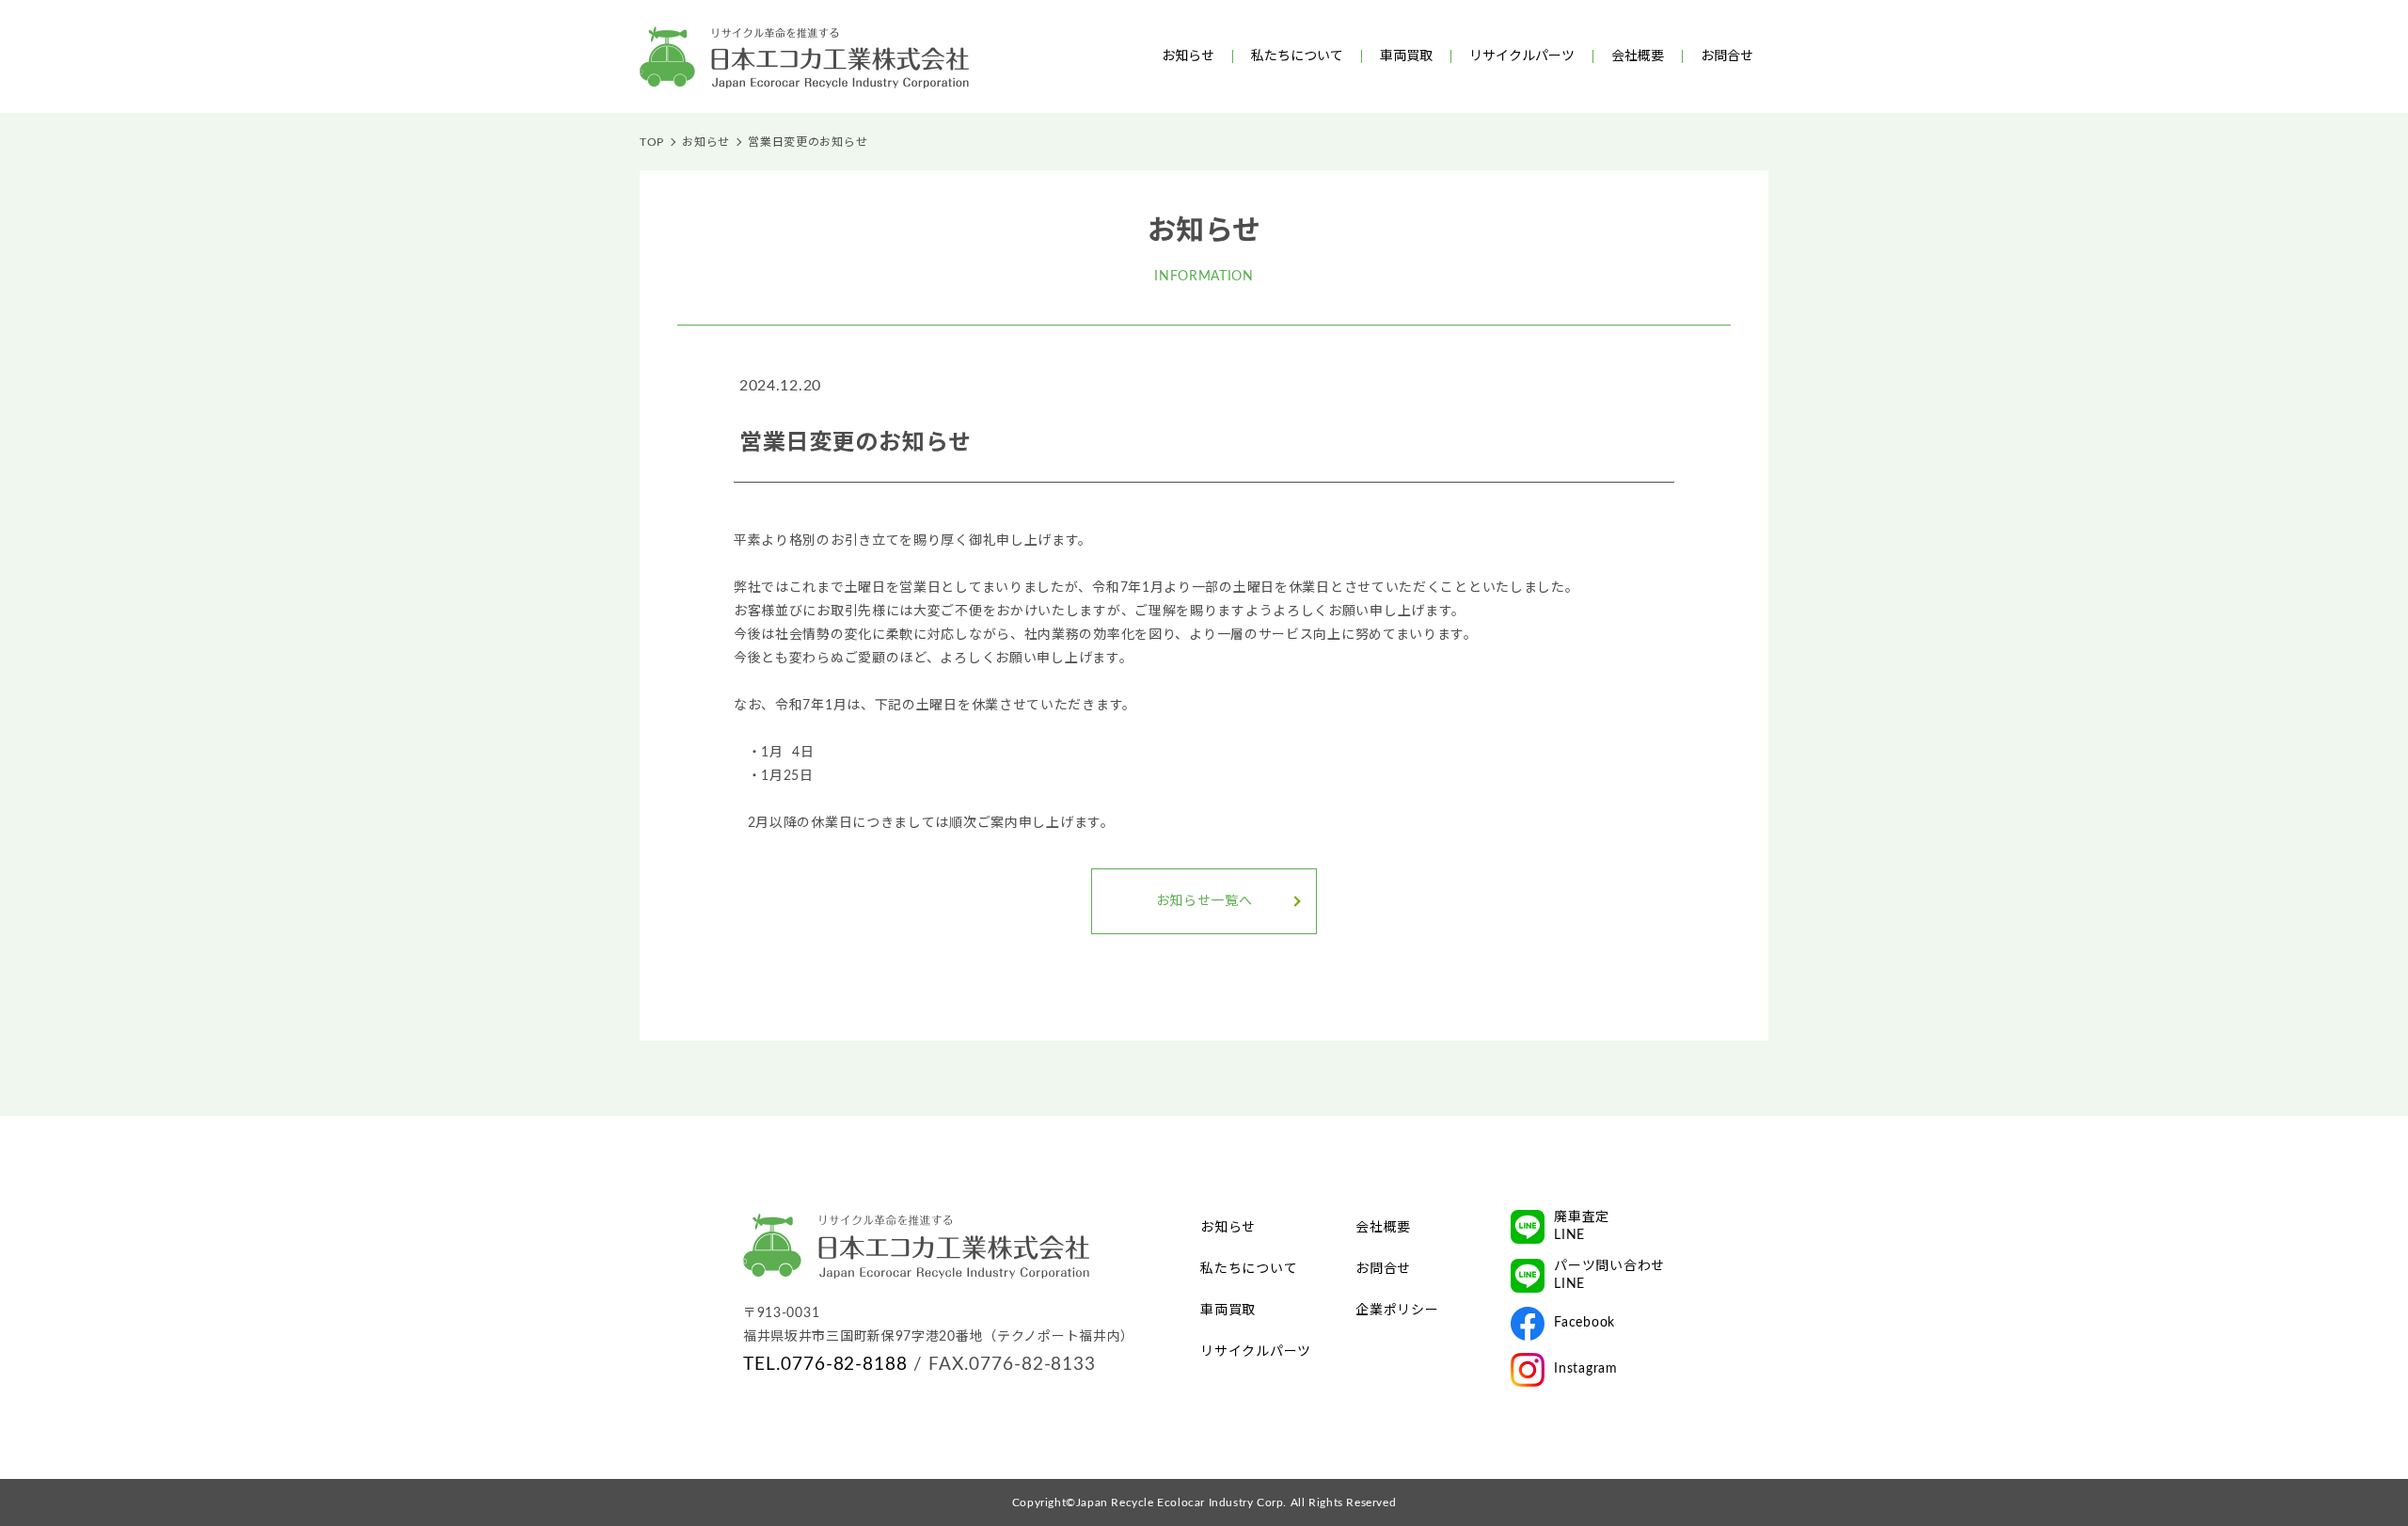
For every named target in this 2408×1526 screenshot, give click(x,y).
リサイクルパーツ (1522, 56)
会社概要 (1638, 56)
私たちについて (1297, 56)
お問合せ (1727, 56)
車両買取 (1406, 56)
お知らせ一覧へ (1204, 901)
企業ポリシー (1397, 1311)
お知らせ (1188, 56)
